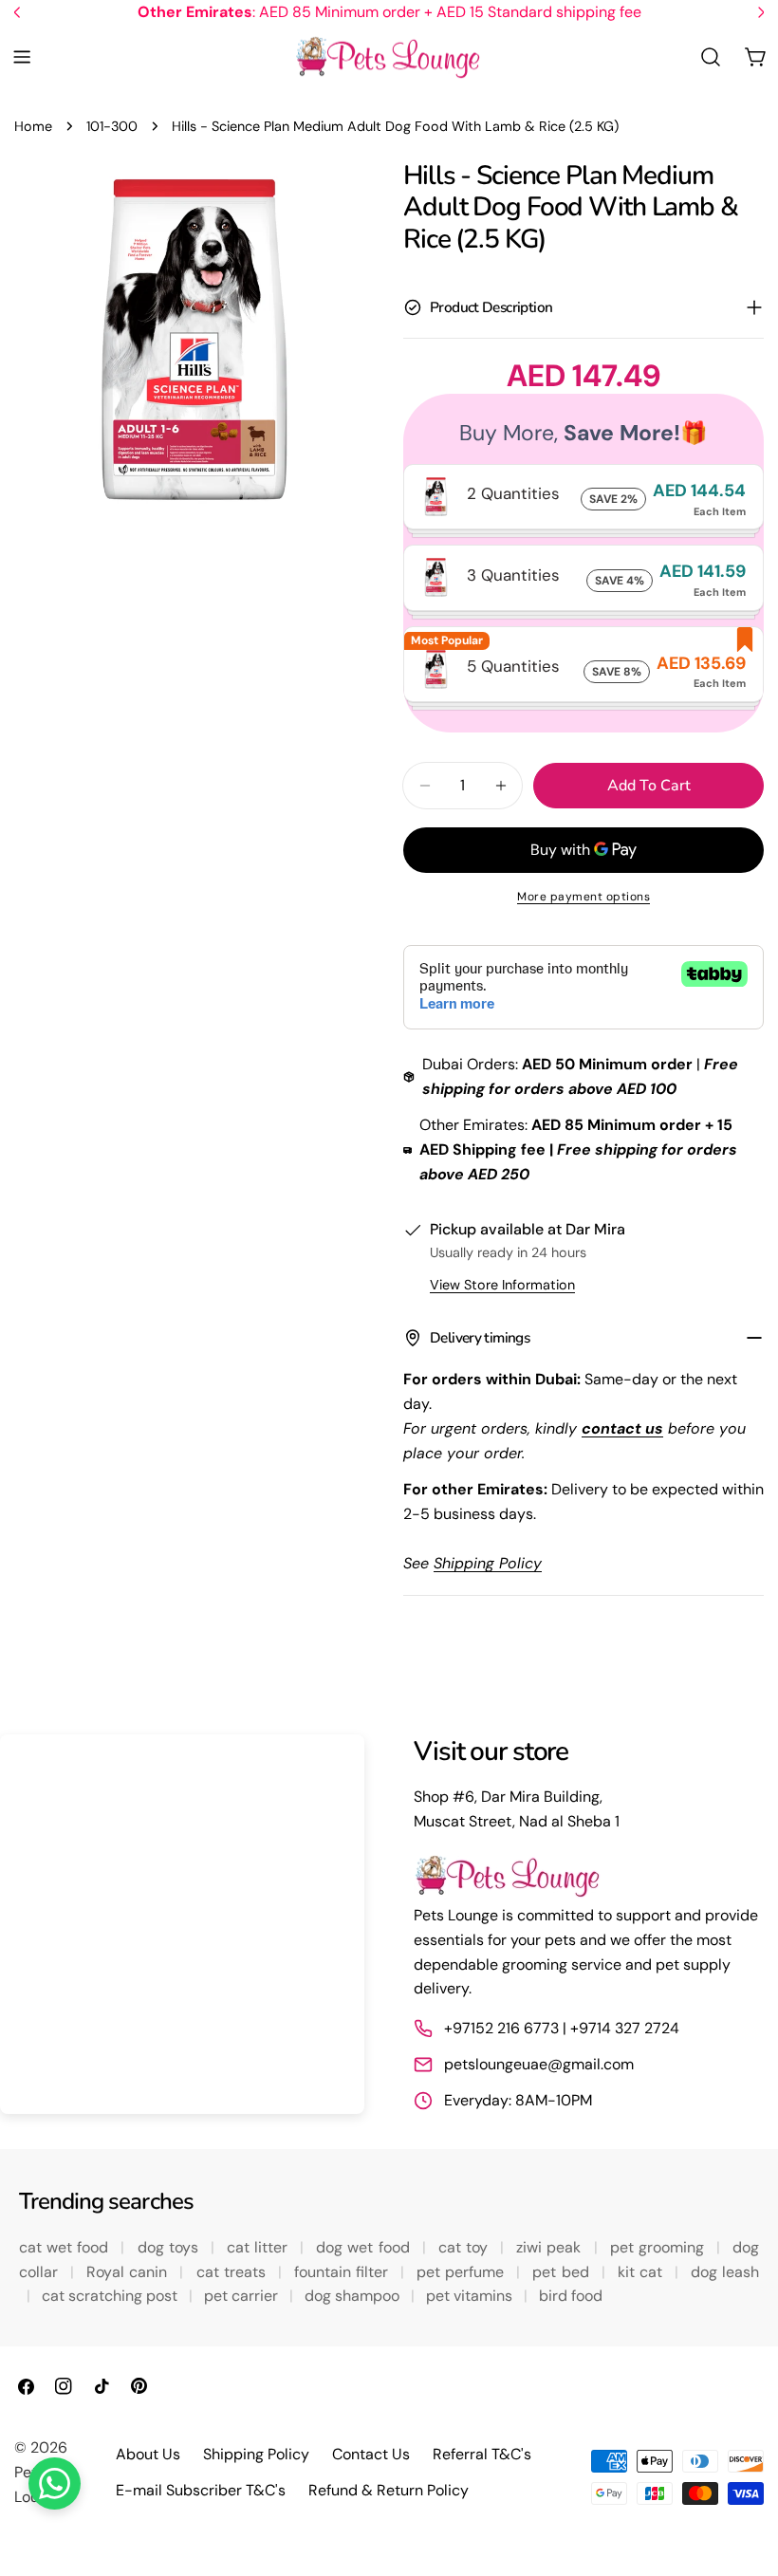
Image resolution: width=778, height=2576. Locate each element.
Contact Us (371, 2454)
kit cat (642, 2272)
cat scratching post (111, 2296)
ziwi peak (551, 2247)
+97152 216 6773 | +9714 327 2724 (562, 2028)
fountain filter (343, 2272)
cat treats (233, 2272)
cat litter (259, 2247)
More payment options (583, 897)
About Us (148, 2454)
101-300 (112, 126)
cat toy (465, 2247)
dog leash (725, 2272)
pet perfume (463, 2272)
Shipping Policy (256, 2454)
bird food (571, 2296)
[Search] (711, 57)
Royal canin (129, 2272)
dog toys (170, 2247)
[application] (182, 1924)
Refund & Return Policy (389, 2490)
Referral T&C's (482, 2454)
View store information (502, 1285)
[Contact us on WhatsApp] (55, 2483)
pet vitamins (471, 2296)
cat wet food (66, 2247)
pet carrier (243, 2296)
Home (33, 126)
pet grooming (659, 2247)
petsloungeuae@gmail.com (539, 2064)
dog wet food (365, 2247)
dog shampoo (354, 2296)
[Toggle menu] (22, 57)
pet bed (563, 2272)
